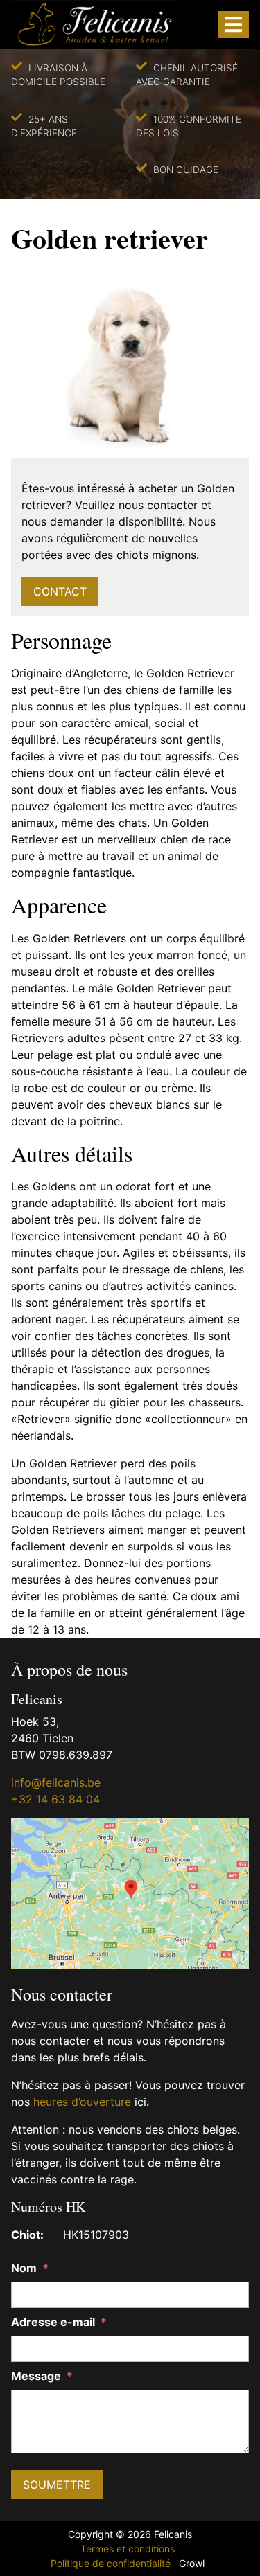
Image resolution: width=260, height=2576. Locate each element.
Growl (192, 2563)
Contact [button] (60, 591)
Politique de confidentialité (111, 2563)
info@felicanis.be (56, 1782)
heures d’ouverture (82, 2102)
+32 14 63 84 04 (55, 1799)
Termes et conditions (128, 2549)
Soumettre (57, 2485)
